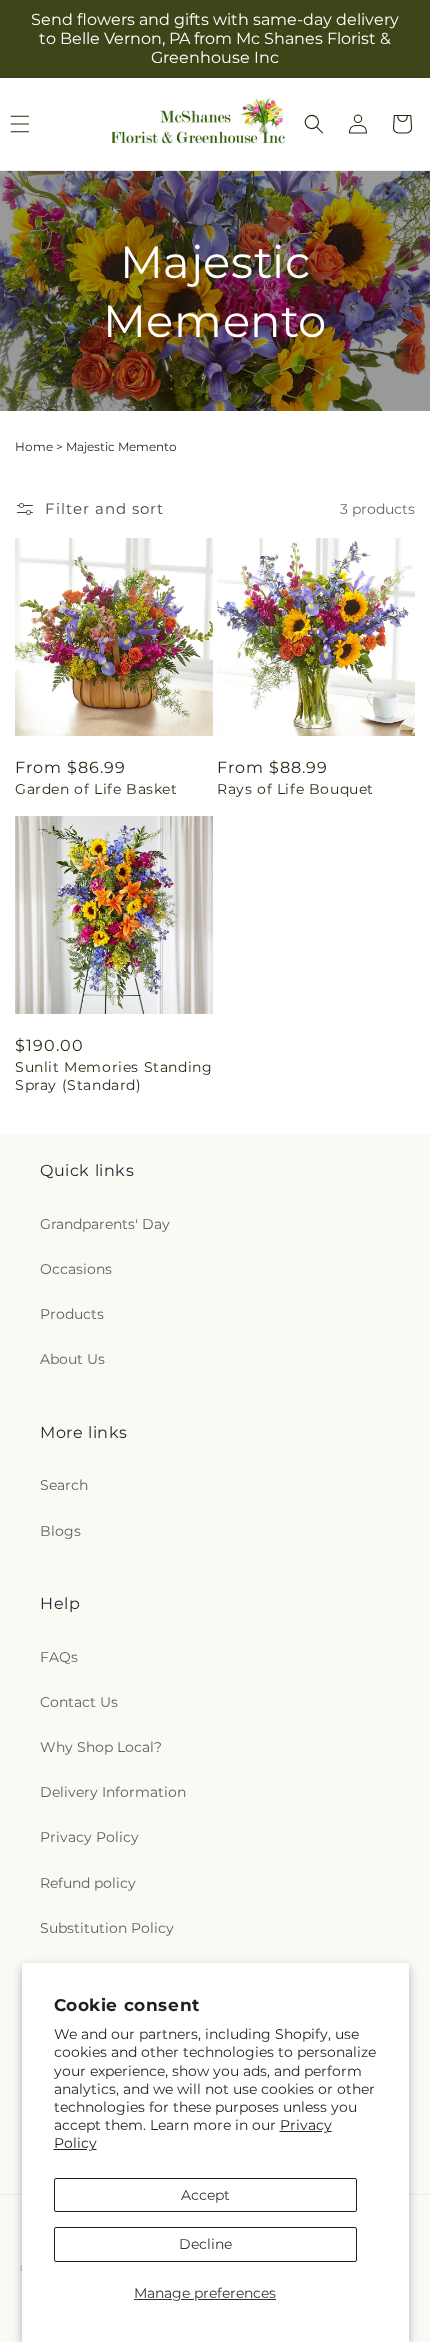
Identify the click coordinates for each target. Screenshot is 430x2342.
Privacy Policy (89, 1837)
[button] (314, 124)
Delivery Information (113, 1792)
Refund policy (88, 1883)
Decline (205, 2244)
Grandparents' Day (105, 1224)
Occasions (76, 1269)
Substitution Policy (107, 1928)
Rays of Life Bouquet (295, 789)
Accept (205, 2195)
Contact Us (79, 1702)
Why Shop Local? (101, 1747)
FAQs (59, 1657)
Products (72, 1314)
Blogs (60, 1531)
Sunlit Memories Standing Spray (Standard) (113, 1076)
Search (64, 1485)
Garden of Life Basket (96, 789)
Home (34, 446)
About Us (72, 1359)
